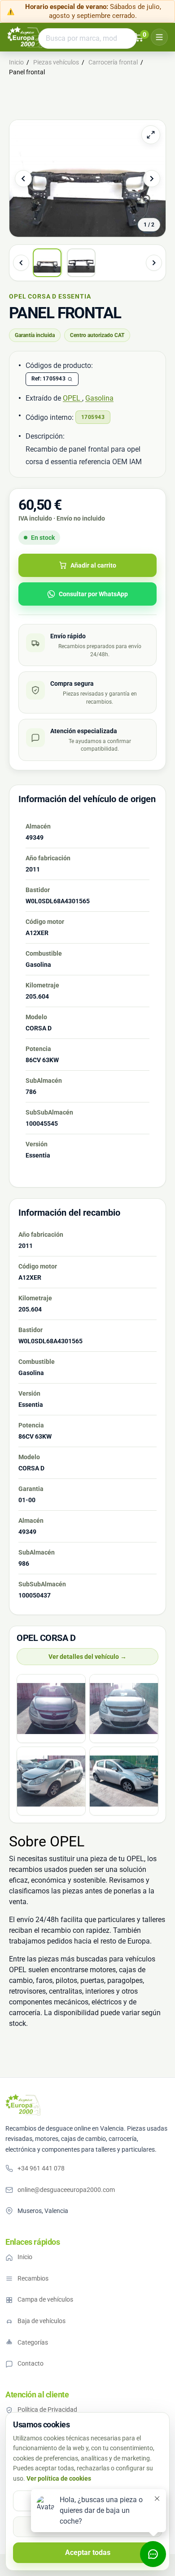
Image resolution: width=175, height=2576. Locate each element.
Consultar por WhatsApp (93, 594)
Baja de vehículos (42, 2321)
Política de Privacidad (47, 2409)
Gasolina (99, 398)
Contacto (31, 2363)
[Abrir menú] (159, 37)
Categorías (33, 2342)
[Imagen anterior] (23, 179)
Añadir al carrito (93, 565)
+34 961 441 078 (41, 2168)
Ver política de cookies (59, 2478)
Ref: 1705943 (48, 379)
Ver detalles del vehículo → (87, 1657)
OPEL (72, 398)
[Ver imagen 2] (81, 263)
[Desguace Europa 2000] (25, 37)
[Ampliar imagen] (151, 135)
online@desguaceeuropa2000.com (66, 2190)
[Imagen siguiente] (152, 179)
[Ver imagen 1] (47, 263)
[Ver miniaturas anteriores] (21, 263)
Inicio (25, 2257)
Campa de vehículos (45, 2299)
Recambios (33, 2278)
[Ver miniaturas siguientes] (154, 263)
